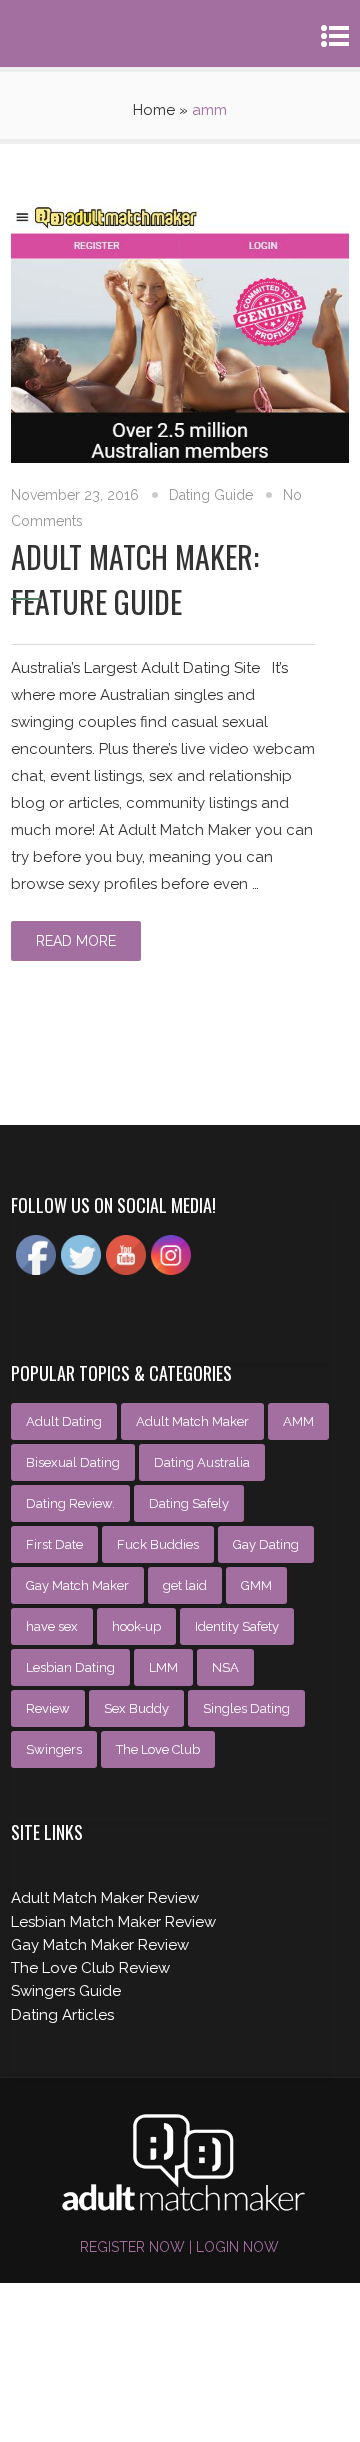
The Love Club (158, 1749)
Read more (76, 941)
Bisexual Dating (73, 1462)
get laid (185, 1585)
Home (154, 110)
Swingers (54, 1749)
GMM (256, 1585)
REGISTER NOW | (136, 2247)
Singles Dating (246, 1708)
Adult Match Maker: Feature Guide (135, 579)
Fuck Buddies (158, 1544)
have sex (52, 1626)
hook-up (136, 1626)
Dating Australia (202, 1462)
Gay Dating (266, 1544)
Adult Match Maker (192, 1421)
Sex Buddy (136, 1708)
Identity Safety (237, 1626)
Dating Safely (189, 1503)
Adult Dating (64, 1421)
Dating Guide (211, 495)
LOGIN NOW (235, 2247)
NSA (225, 1667)
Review (48, 1708)
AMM (298, 1421)
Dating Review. (70, 1503)
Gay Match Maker (77, 1585)
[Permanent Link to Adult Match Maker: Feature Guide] (180, 458)
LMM (163, 1667)
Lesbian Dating (70, 1667)
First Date (54, 1544)
